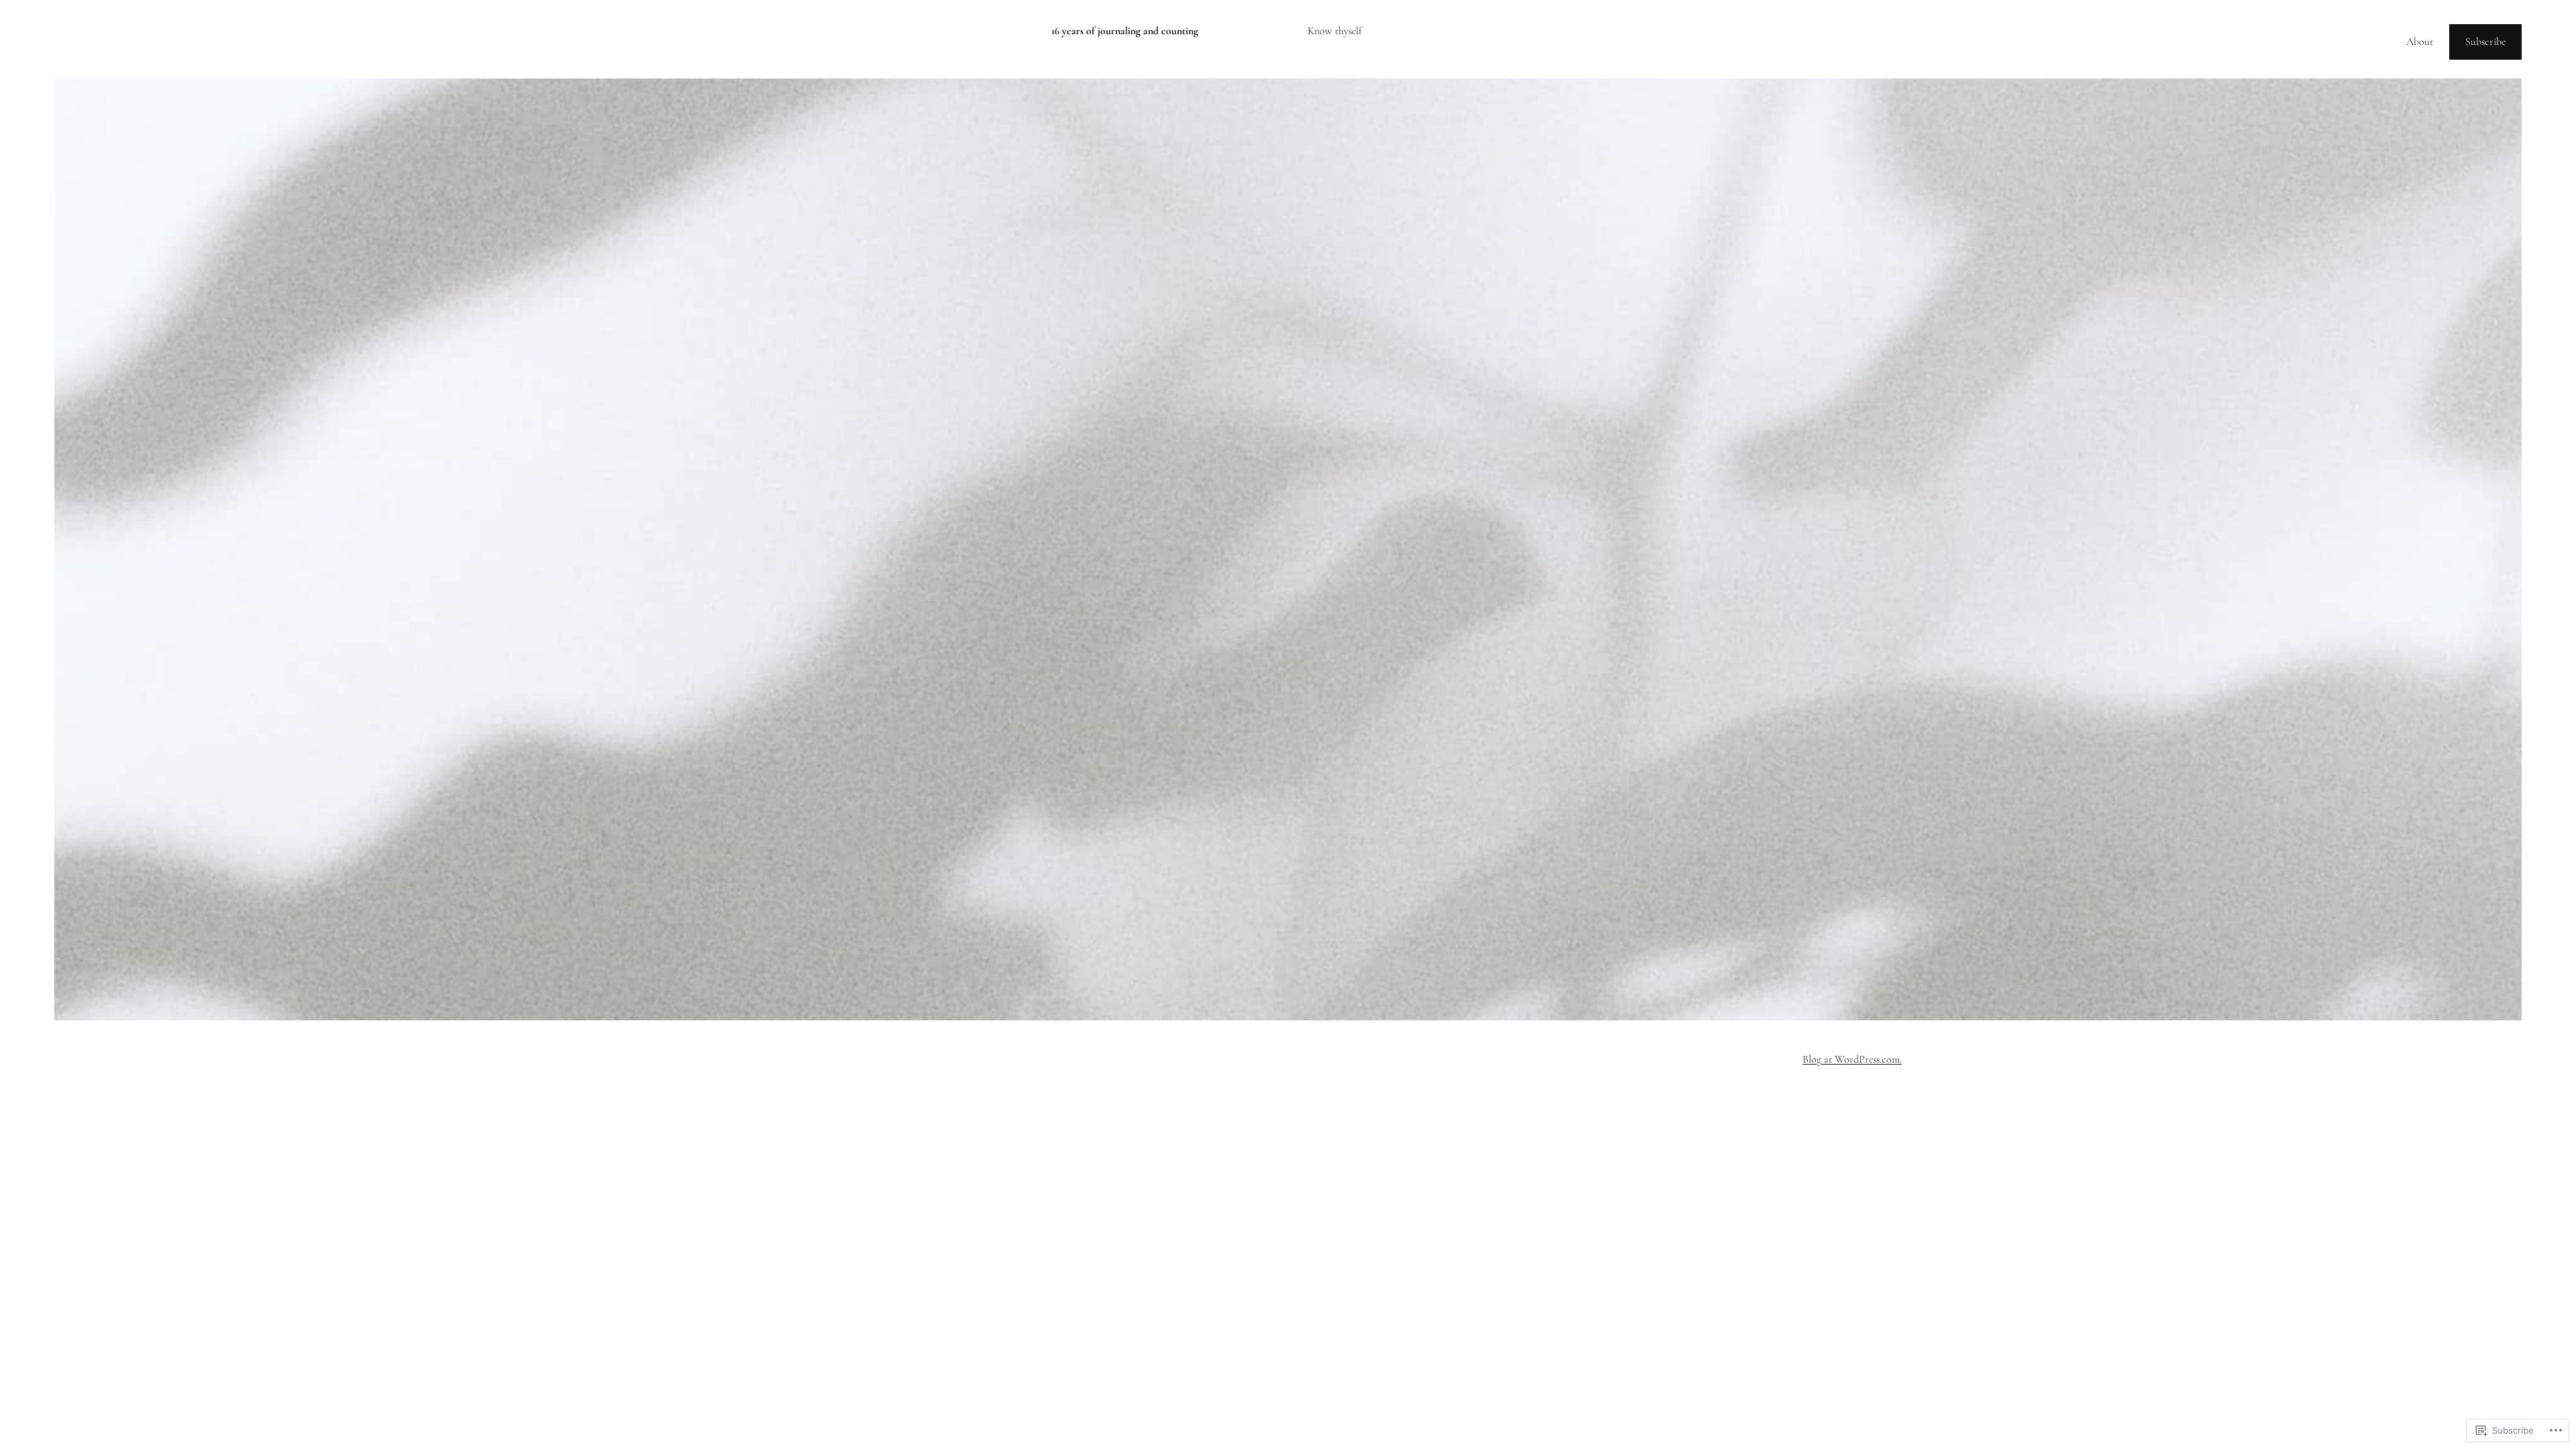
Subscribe (2485, 42)
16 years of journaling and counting (1125, 31)
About (2420, 42)
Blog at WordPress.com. (1852, 1059)
